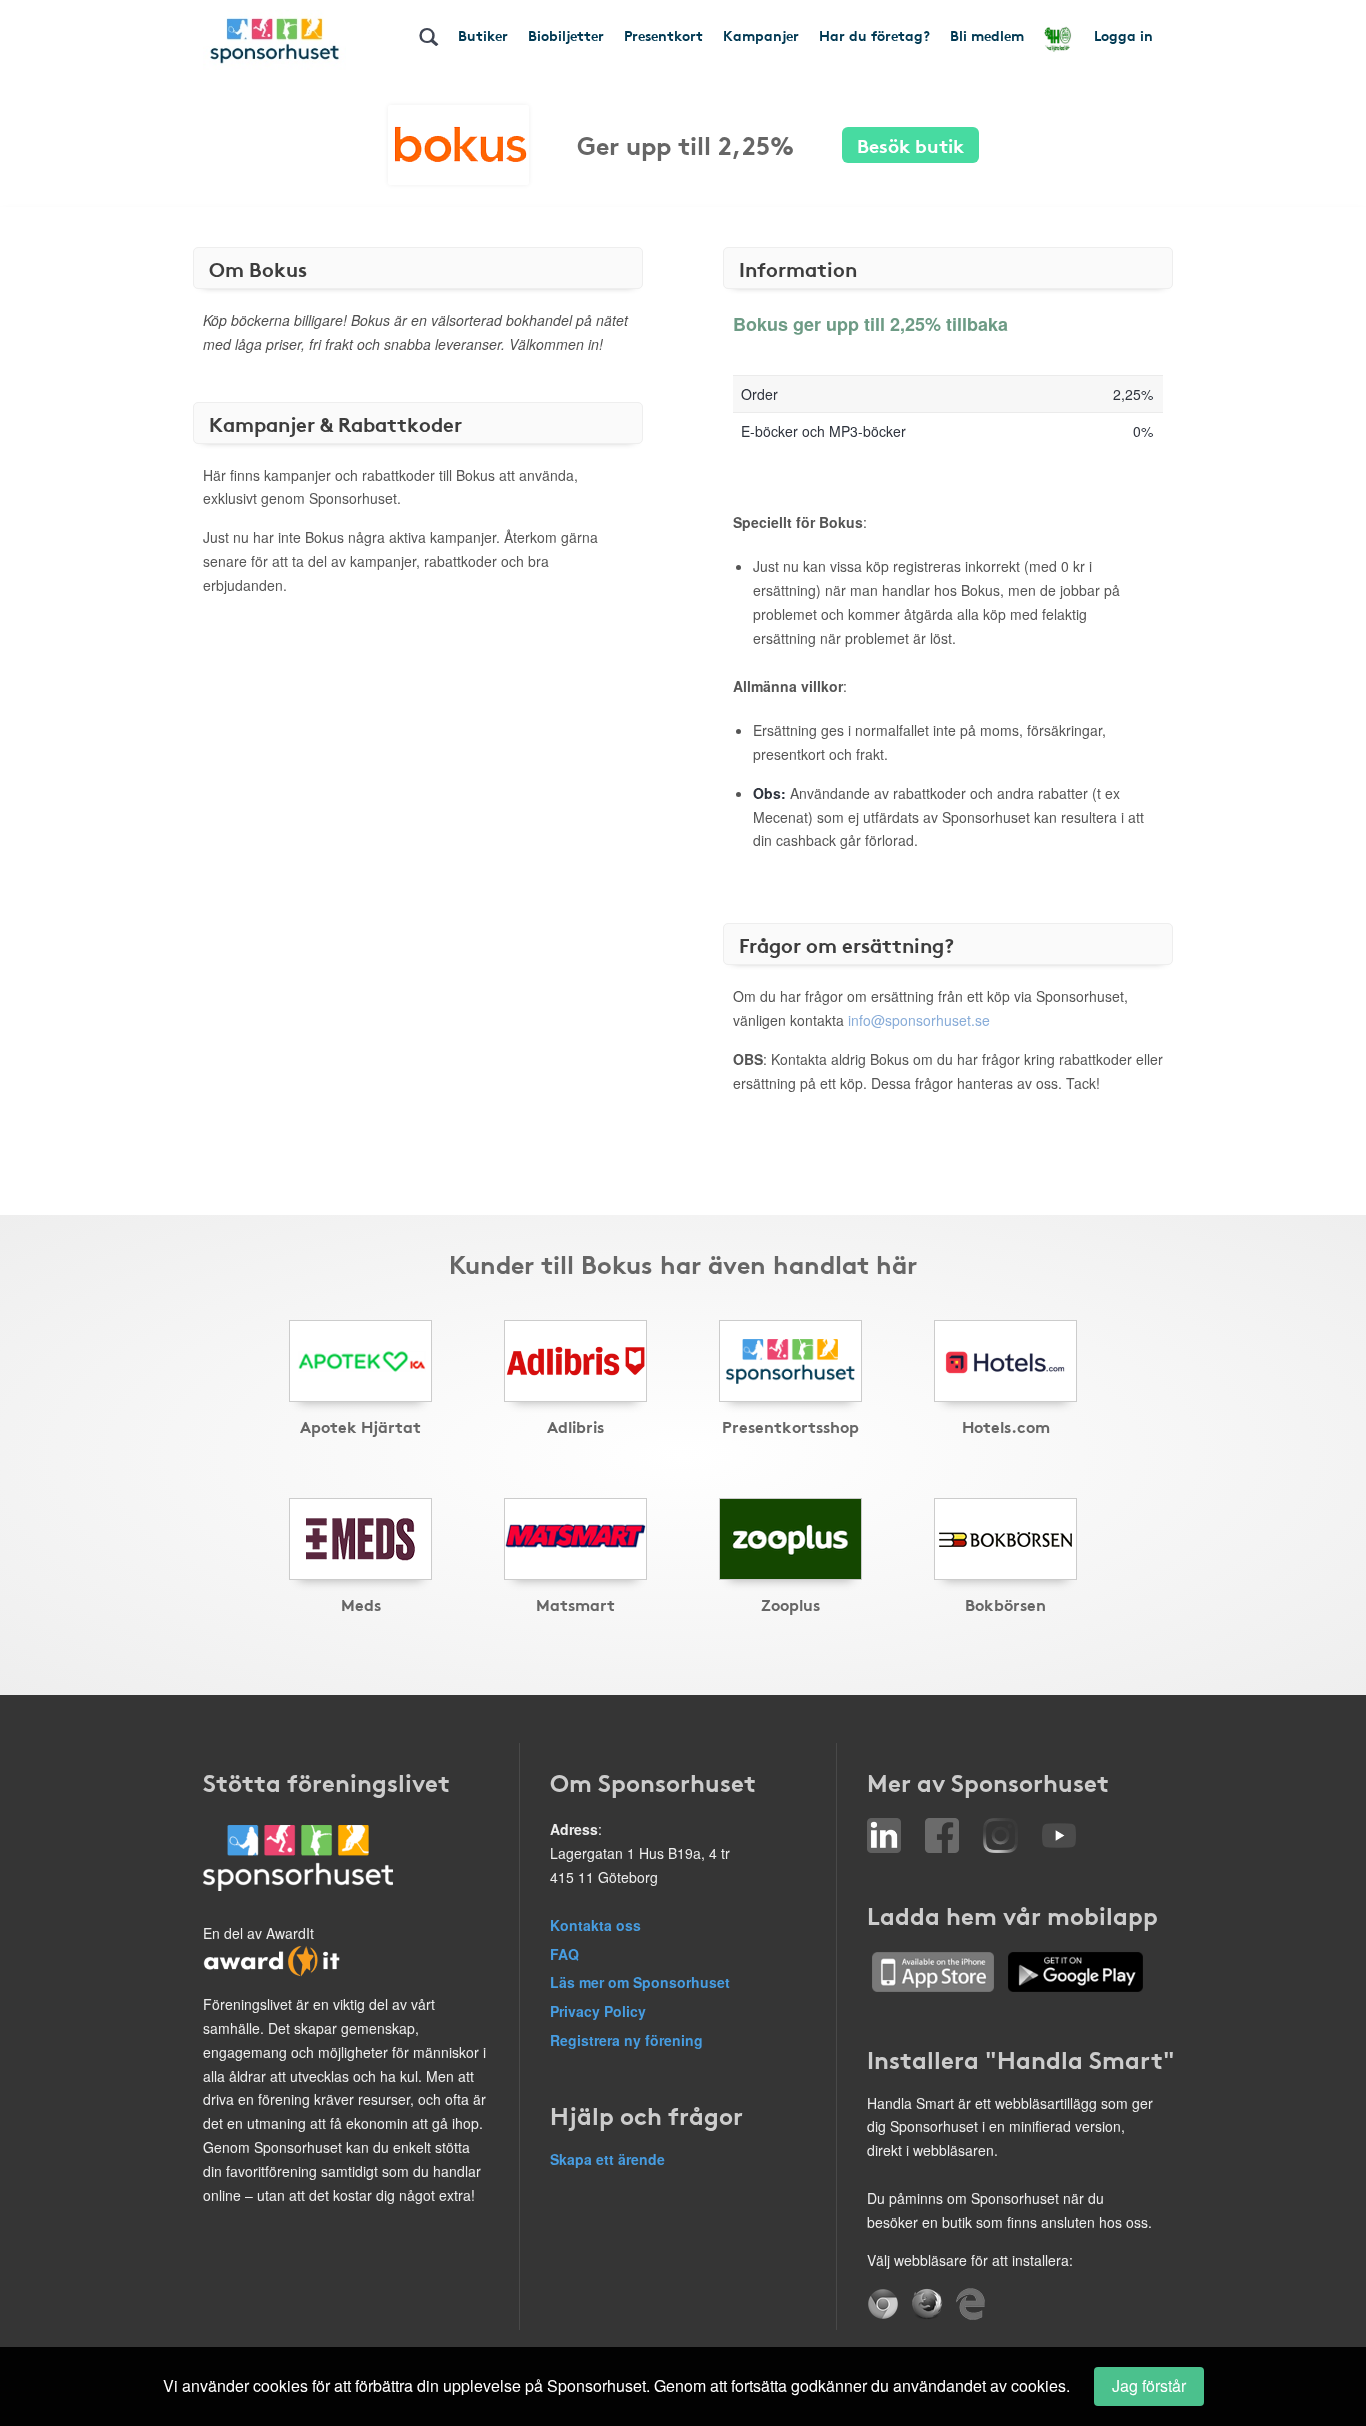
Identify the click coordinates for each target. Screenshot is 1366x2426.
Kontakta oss (595, 1925)
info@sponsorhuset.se (919, 1020)
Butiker (483, 35)
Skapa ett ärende (607, 2159)
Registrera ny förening (626, 2040)
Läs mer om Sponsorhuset (640, 1982)
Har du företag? (874, 35)
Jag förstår (1149, 2385)
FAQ (564, 1954)
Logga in (1123, 35)
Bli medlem (987, 35)
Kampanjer (761, 35)
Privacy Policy (598, 2011)
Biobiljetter (566, 35)
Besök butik (910, 144)
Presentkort (663, 35)
